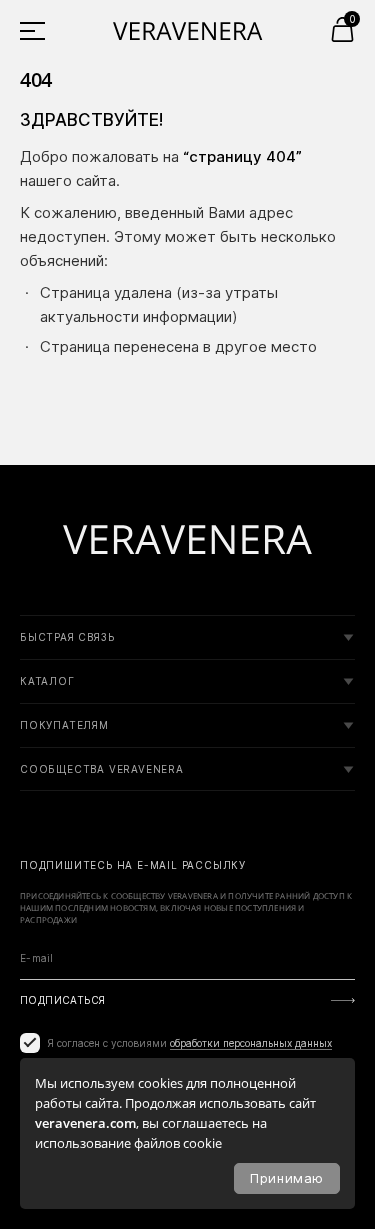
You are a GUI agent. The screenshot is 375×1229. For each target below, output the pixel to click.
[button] (342, 29)
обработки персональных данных (251, 1043)
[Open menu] (40, 30)
